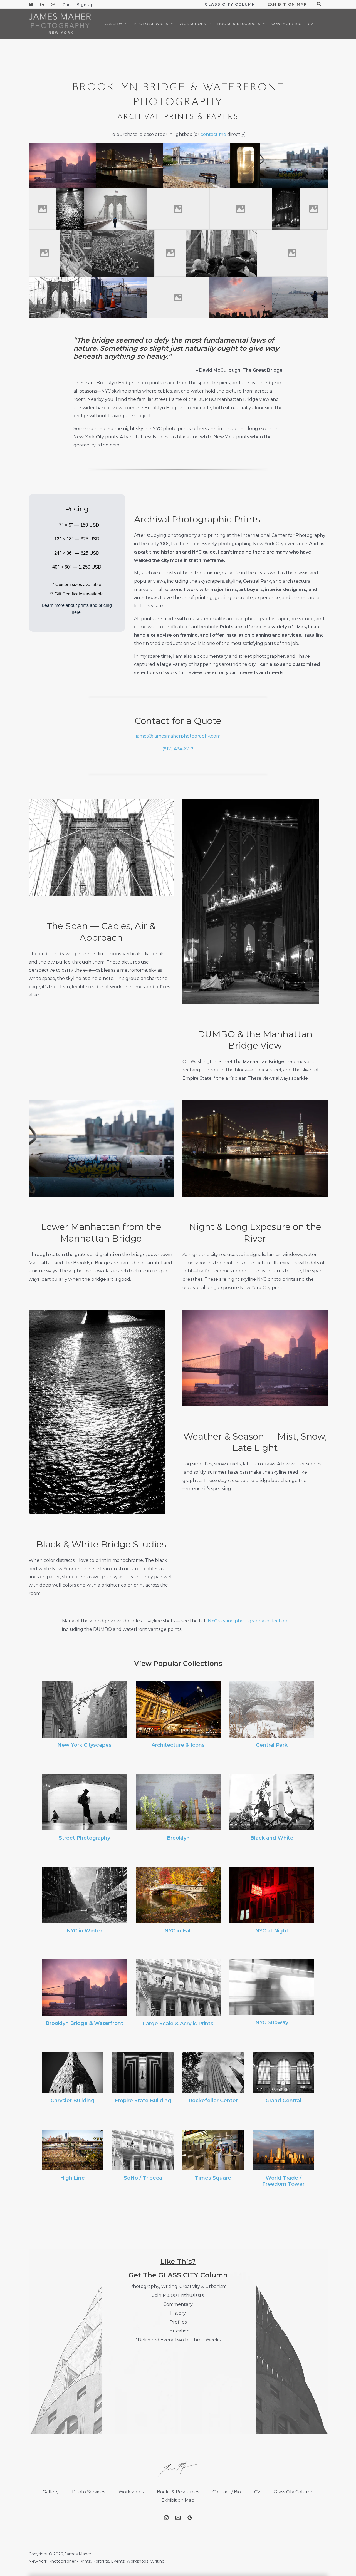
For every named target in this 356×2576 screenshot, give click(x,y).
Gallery (51, 2492)
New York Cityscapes (84, 1745)
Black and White (272, 1838)
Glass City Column (294, 2492)
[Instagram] (166, 2518)
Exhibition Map (178, 2500)
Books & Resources (178, 2492)
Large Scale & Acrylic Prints (178, 2024)
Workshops (131, 2492)
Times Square (213, 2178)
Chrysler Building (73, 2101)
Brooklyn (178, 1838)
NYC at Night (272, 1931)
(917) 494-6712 (178, 749)
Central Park (272, 1745)
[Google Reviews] (42, 4)
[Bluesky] (31, 4)
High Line (72, 2178)
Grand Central (283, 2101)
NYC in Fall (178, 1931)
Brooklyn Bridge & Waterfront (84, 2023)
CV (257, 2492)
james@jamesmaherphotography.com (178, 736)
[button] (125, 24)
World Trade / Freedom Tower (283, 2181)
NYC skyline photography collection (248, 1621)
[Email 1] (53, 4)
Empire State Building (143, 2101)
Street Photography (84, 1838)
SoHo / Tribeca (143, 2178)
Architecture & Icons (178, 1745)
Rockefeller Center (213, 2101)
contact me (213, 134)
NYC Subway (272, 2022)
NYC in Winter (84, 1931)
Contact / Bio (227, 2492)
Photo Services (89, 2492)
